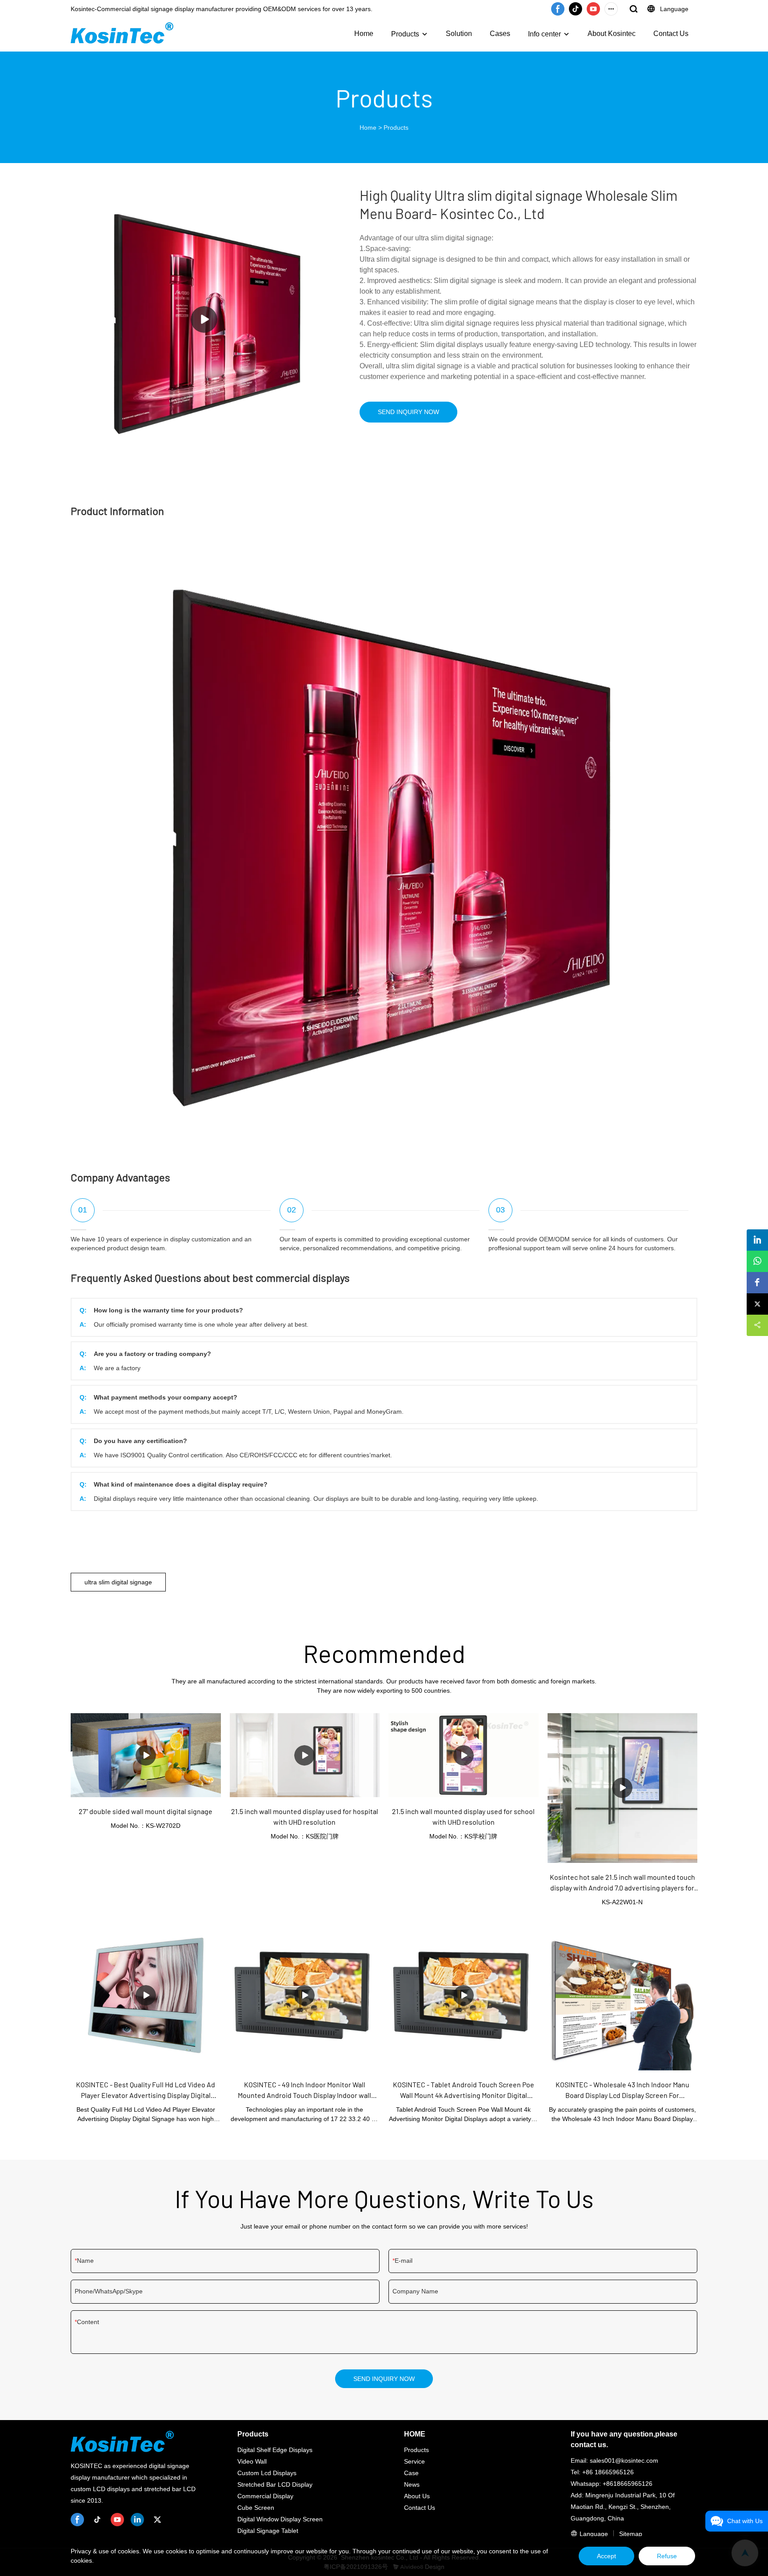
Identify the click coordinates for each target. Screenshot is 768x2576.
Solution (459, 34)
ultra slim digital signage (118, 1582)
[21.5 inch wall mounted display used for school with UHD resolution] (464, 1755)
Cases (500, 34)
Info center (544, 34)
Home (364, 34)
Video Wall (252, 2461)
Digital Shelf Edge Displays (275, 2450)
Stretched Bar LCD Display (275, 2484)
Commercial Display (265, 2496)
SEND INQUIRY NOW (408, 412)
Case (411, 2473)
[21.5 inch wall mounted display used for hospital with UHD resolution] (305, 1755)
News (412, 2484)
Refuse (667, 2556)
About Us (417, 2496)
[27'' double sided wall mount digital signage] (146, 1755)
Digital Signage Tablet (268, 2531)
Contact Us (671, 34)
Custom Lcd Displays (267, 2473)
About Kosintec (612, 34)
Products (405, 34)
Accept (606, 2556)
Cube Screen (256, 2508)
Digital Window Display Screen (280, 2519)
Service (414, 2461)
